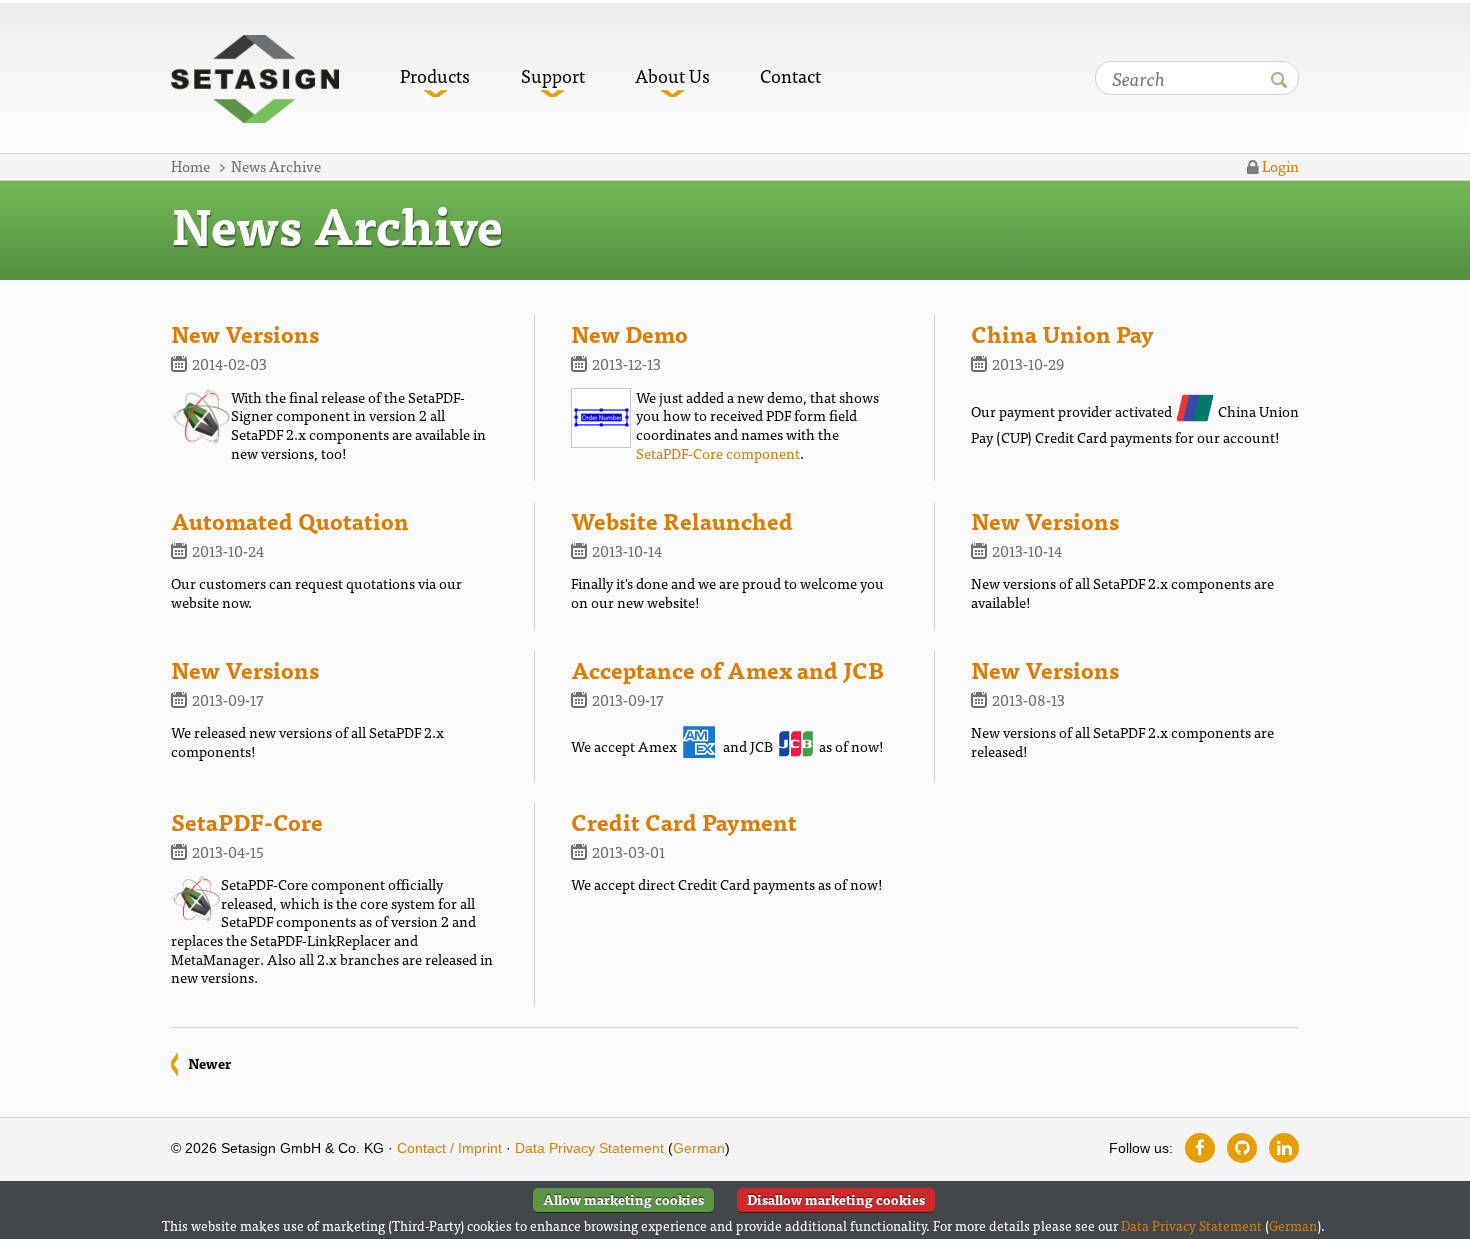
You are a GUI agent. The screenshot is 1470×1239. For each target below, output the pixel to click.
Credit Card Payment (684, 821)
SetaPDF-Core (247, 821)
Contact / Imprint (449, 1148)
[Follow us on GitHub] (1242, 1148)
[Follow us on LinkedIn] (1284, 1148)
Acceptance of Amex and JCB (727, 669)
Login (1279, 165)
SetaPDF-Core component (718, 452)
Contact (790, 75)
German (699, 1148)
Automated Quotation (290, 520)
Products (435, 75)
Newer (209, 1063)
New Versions (245, 333)
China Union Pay (1062, 333)
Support (553, 75)
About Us (672, 75)
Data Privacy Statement (589, 1148)
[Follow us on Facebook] (1200, 1148)
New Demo (629, 333)
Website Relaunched (682, 520)
